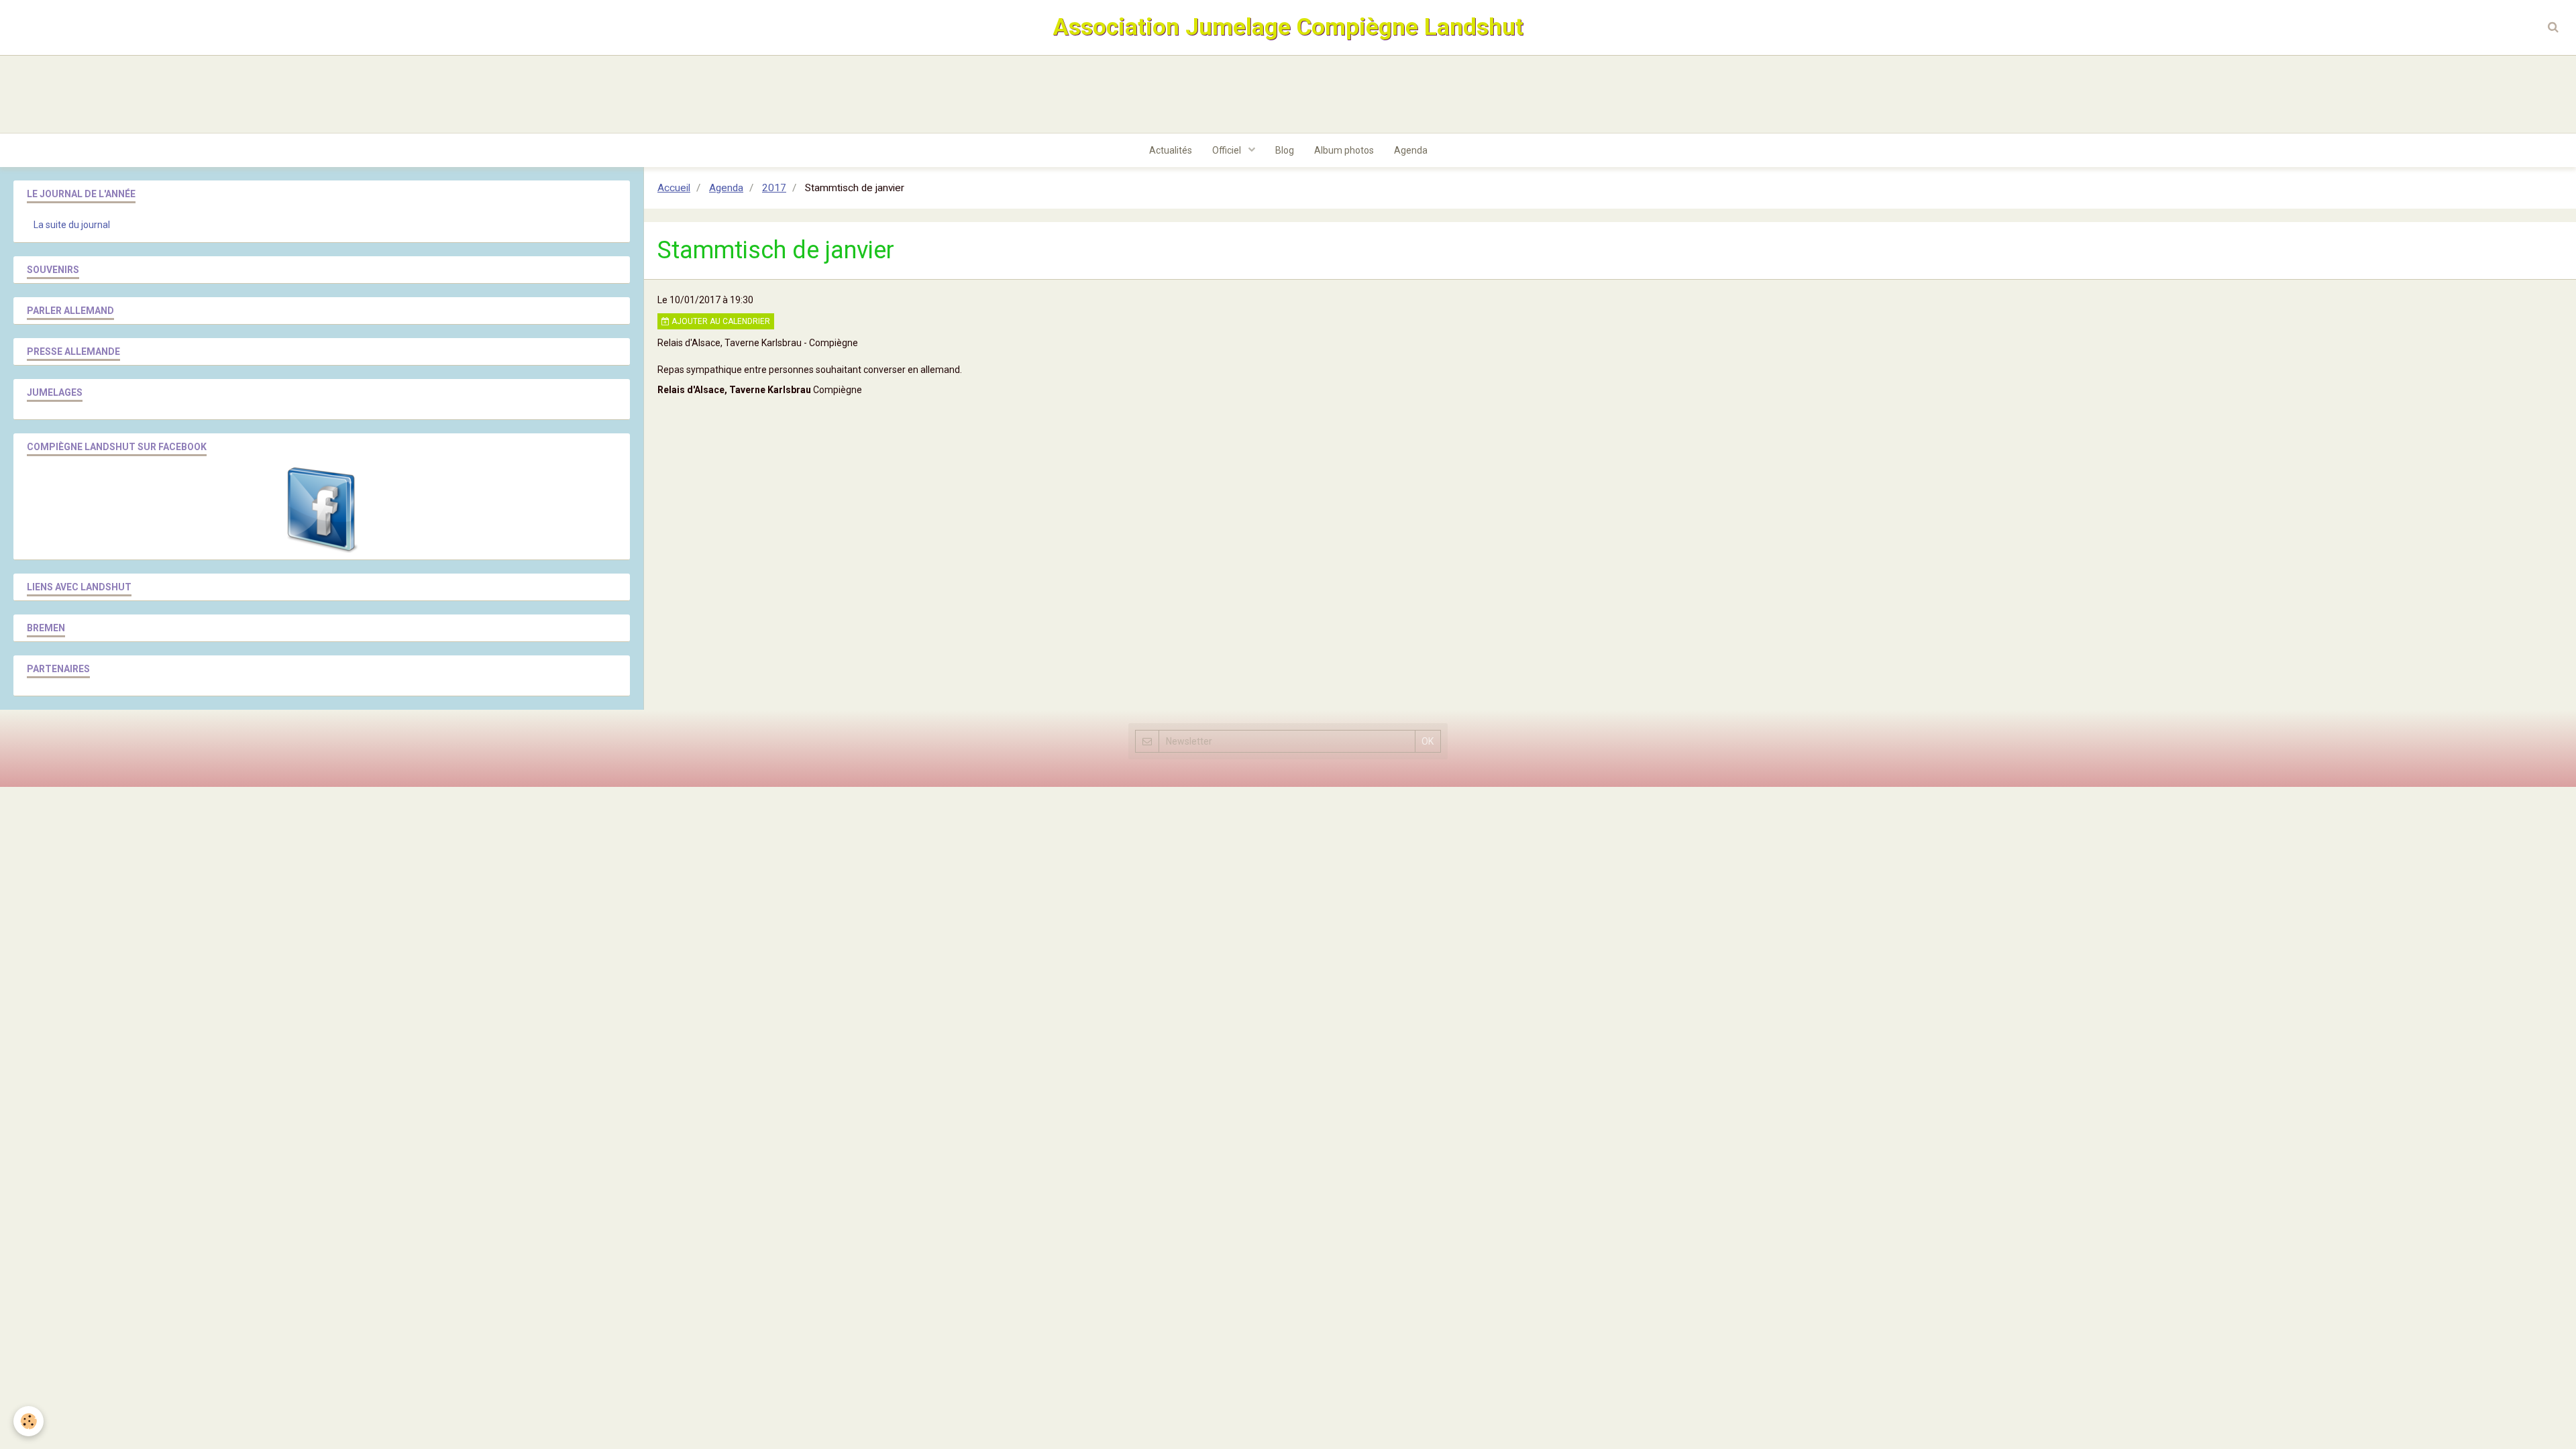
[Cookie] (29, 1421)
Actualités (1171, 150)
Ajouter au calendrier (720, 321)
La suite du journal (72, 225)
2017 (774, 188)
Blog (1285, 150)
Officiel (1228, 150)
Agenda (1411, 150)
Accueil (674, 188)
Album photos (1344, 150)
